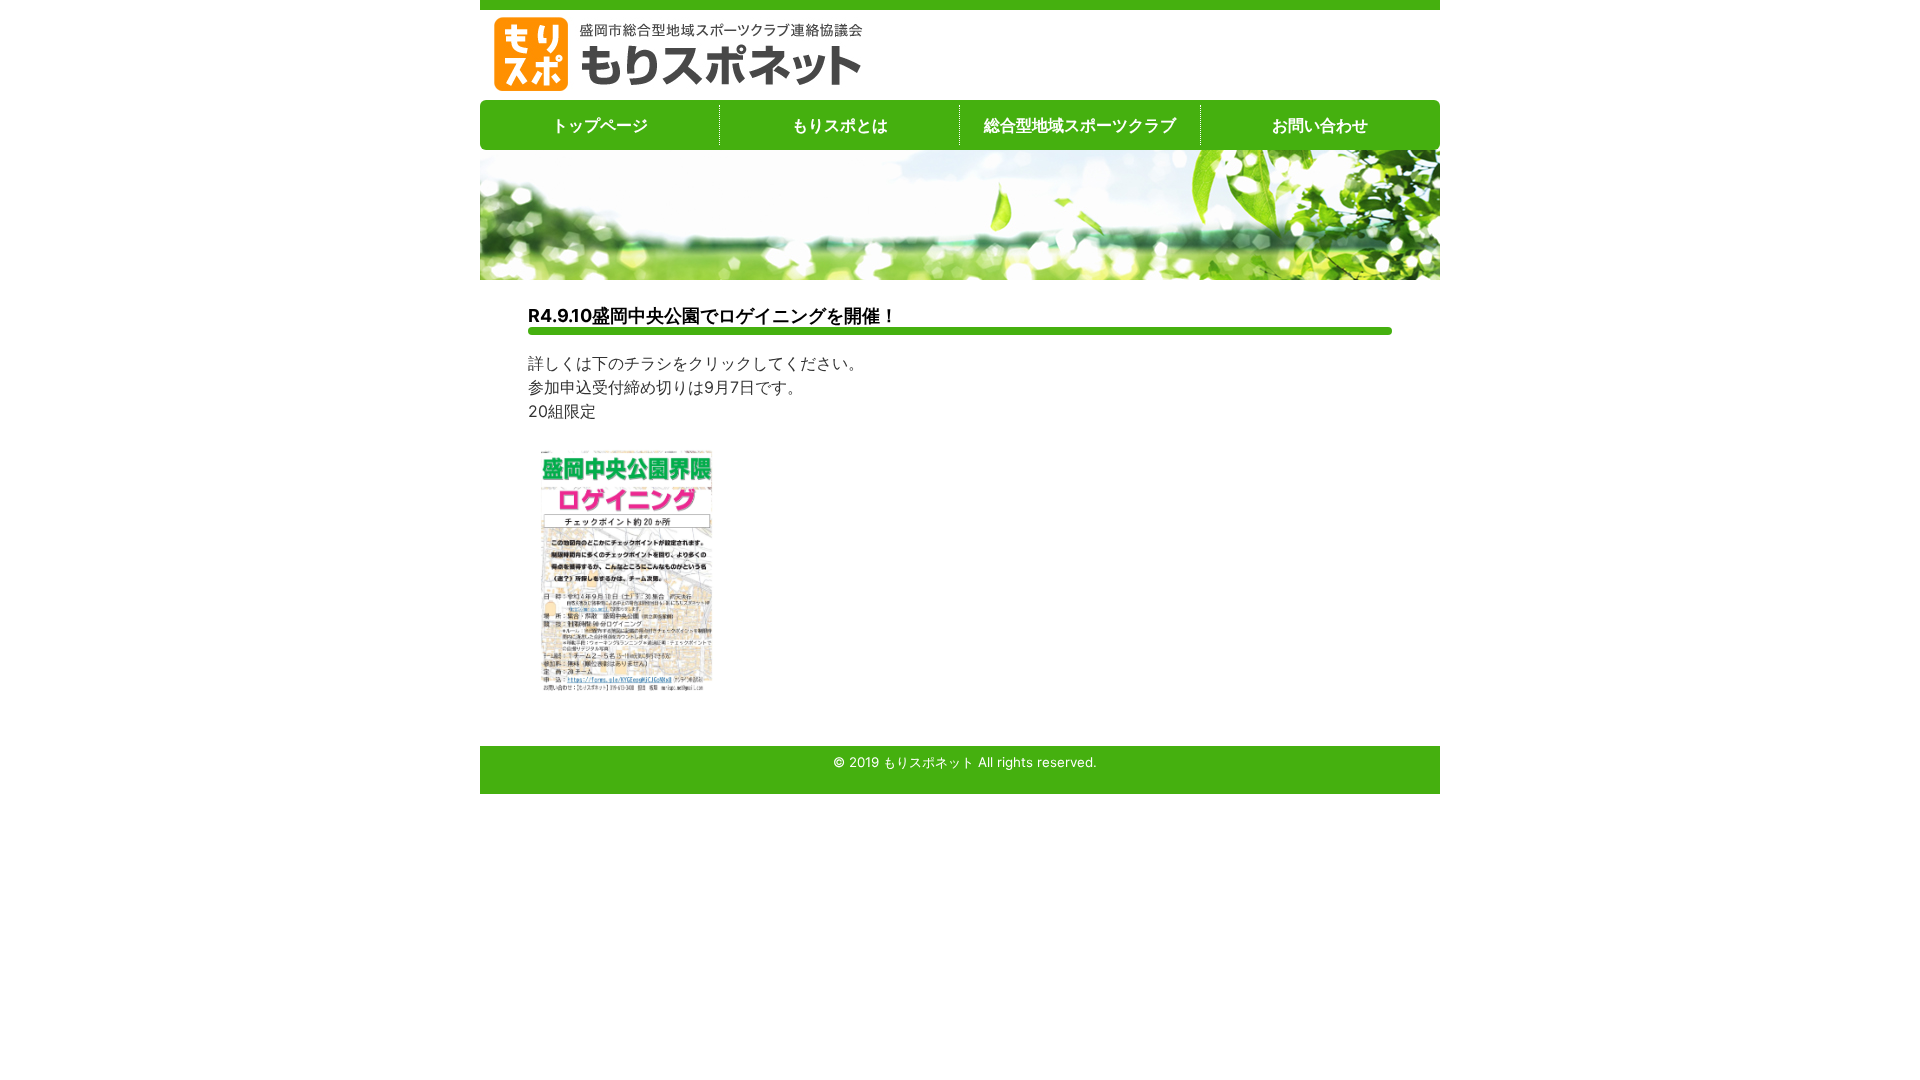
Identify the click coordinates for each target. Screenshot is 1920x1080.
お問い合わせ (1320, 125)
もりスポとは (840, 125)
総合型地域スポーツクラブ (1080, 125)
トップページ (600, 125)
